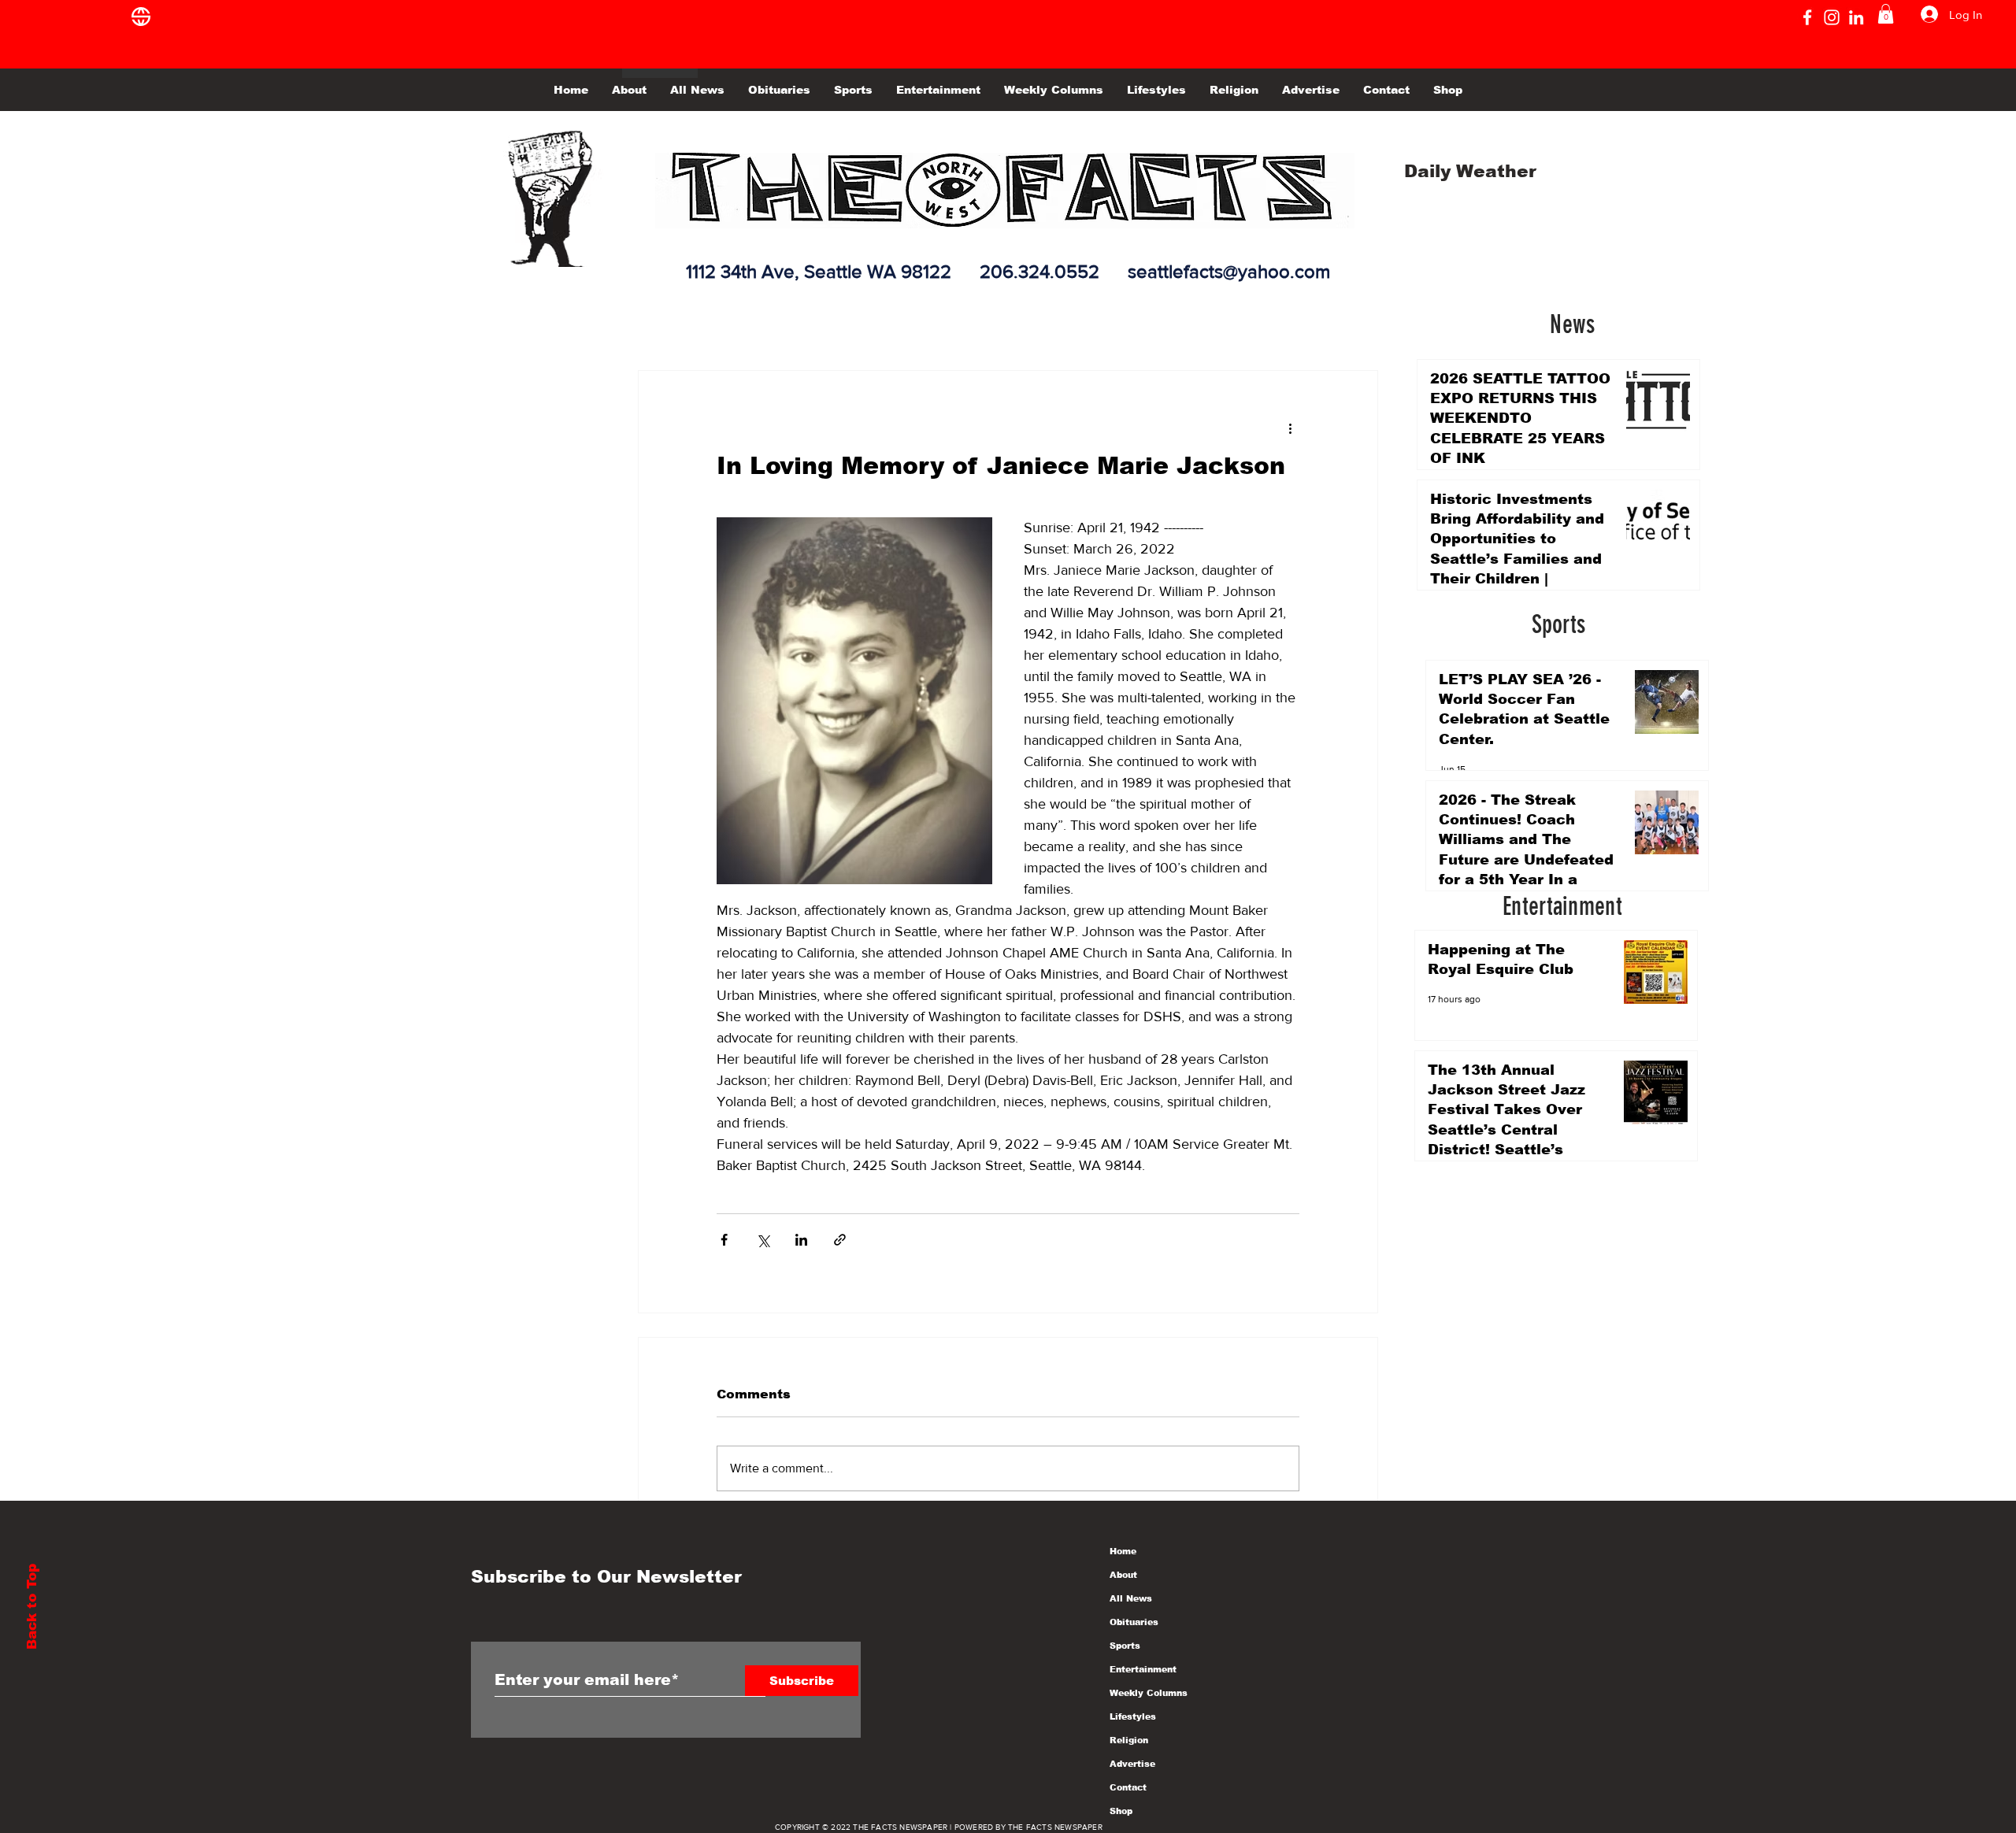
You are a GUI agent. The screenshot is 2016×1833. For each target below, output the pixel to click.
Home (1123, 1551)
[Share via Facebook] (724, 1240)
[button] (1886, 14)
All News (1131, 1598)
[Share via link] (840, 1240)
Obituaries (1134, 1622)
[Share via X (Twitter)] (763, 1240)
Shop (1121, 1811)
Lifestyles (1133, 1716)
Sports (1125, 1646)
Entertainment (1143, 1669)
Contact (1128, 1787)
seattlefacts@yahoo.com (1229, 271)
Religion (1129, 1740)
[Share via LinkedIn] (801, 1240)
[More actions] (1290, 428)
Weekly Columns (1149, 1693)
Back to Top (32, 1607)
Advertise (1132, 1764)
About (1123, 1575)
